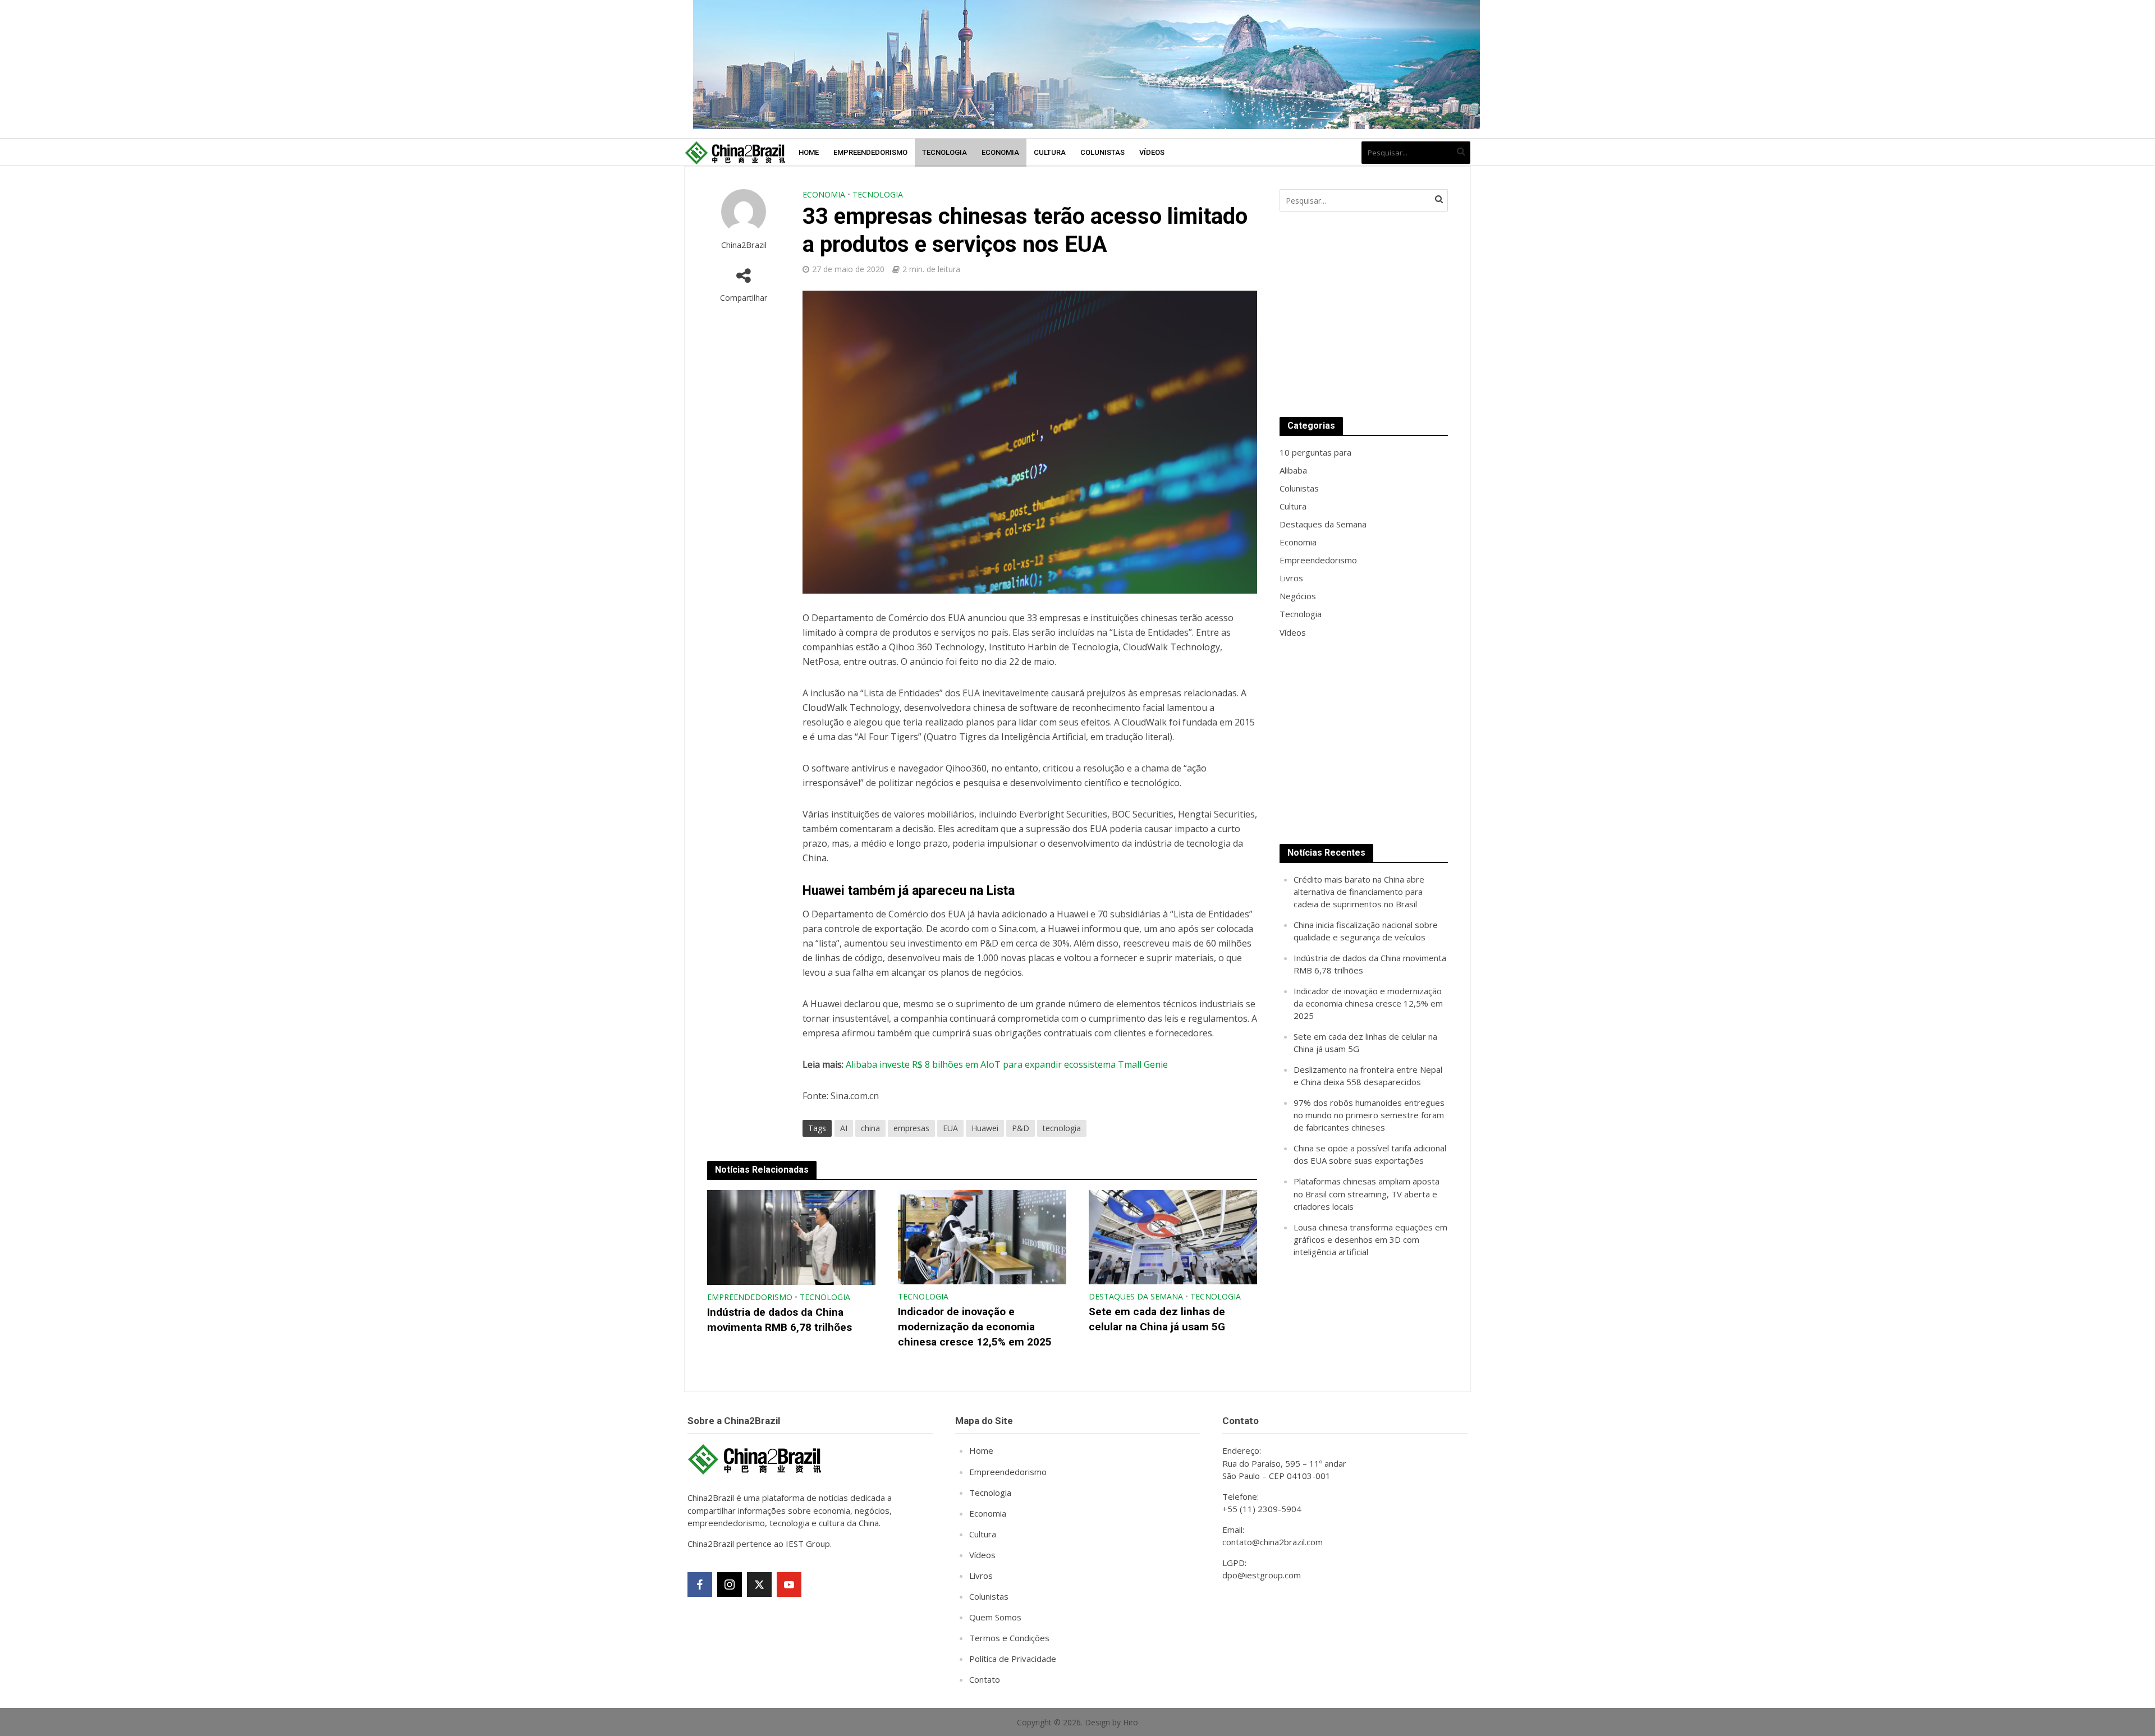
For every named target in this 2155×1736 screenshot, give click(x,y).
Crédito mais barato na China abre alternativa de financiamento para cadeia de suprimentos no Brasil (1359, 892)
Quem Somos (995, 1617)
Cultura (1050, 152)
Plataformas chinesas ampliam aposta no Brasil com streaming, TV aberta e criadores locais (1367, 1193)
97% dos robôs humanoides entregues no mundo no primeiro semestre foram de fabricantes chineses (1369, 1115)
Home (809, 152)
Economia (1000, 152)
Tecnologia (944, 152)
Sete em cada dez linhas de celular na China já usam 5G (1157, 1319)
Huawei (985, 1128)
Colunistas (1102, 152)
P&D (1021, 1128)
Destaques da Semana (1136, 1296)
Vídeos (1152, 152)
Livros (981, 1576)
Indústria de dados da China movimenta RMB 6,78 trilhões (780, 1320)
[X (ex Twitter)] (759, 1585)
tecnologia (1062, 1128)
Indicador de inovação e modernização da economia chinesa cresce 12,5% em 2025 (975, 1327)
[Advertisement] (1364, 314)
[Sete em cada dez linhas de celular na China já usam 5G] (1173, 1236)
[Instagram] (730, 1585)
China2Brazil (744, 245)
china (870, 1128)
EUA (950, 1128)
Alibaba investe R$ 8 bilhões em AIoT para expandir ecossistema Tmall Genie (1007, 1064)
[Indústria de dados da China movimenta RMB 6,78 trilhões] (791, 1237)
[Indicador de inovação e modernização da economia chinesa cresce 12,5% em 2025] (982, 1236)
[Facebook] (700, 1585)
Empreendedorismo (870, 152)
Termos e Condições (1009, 1638)
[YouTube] (789, 1585)
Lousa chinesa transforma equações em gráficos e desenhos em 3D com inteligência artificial (1370, 1239)
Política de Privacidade (1013, 1659)
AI (844, 1128)
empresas (911, 1128)
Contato (985, 1679)
